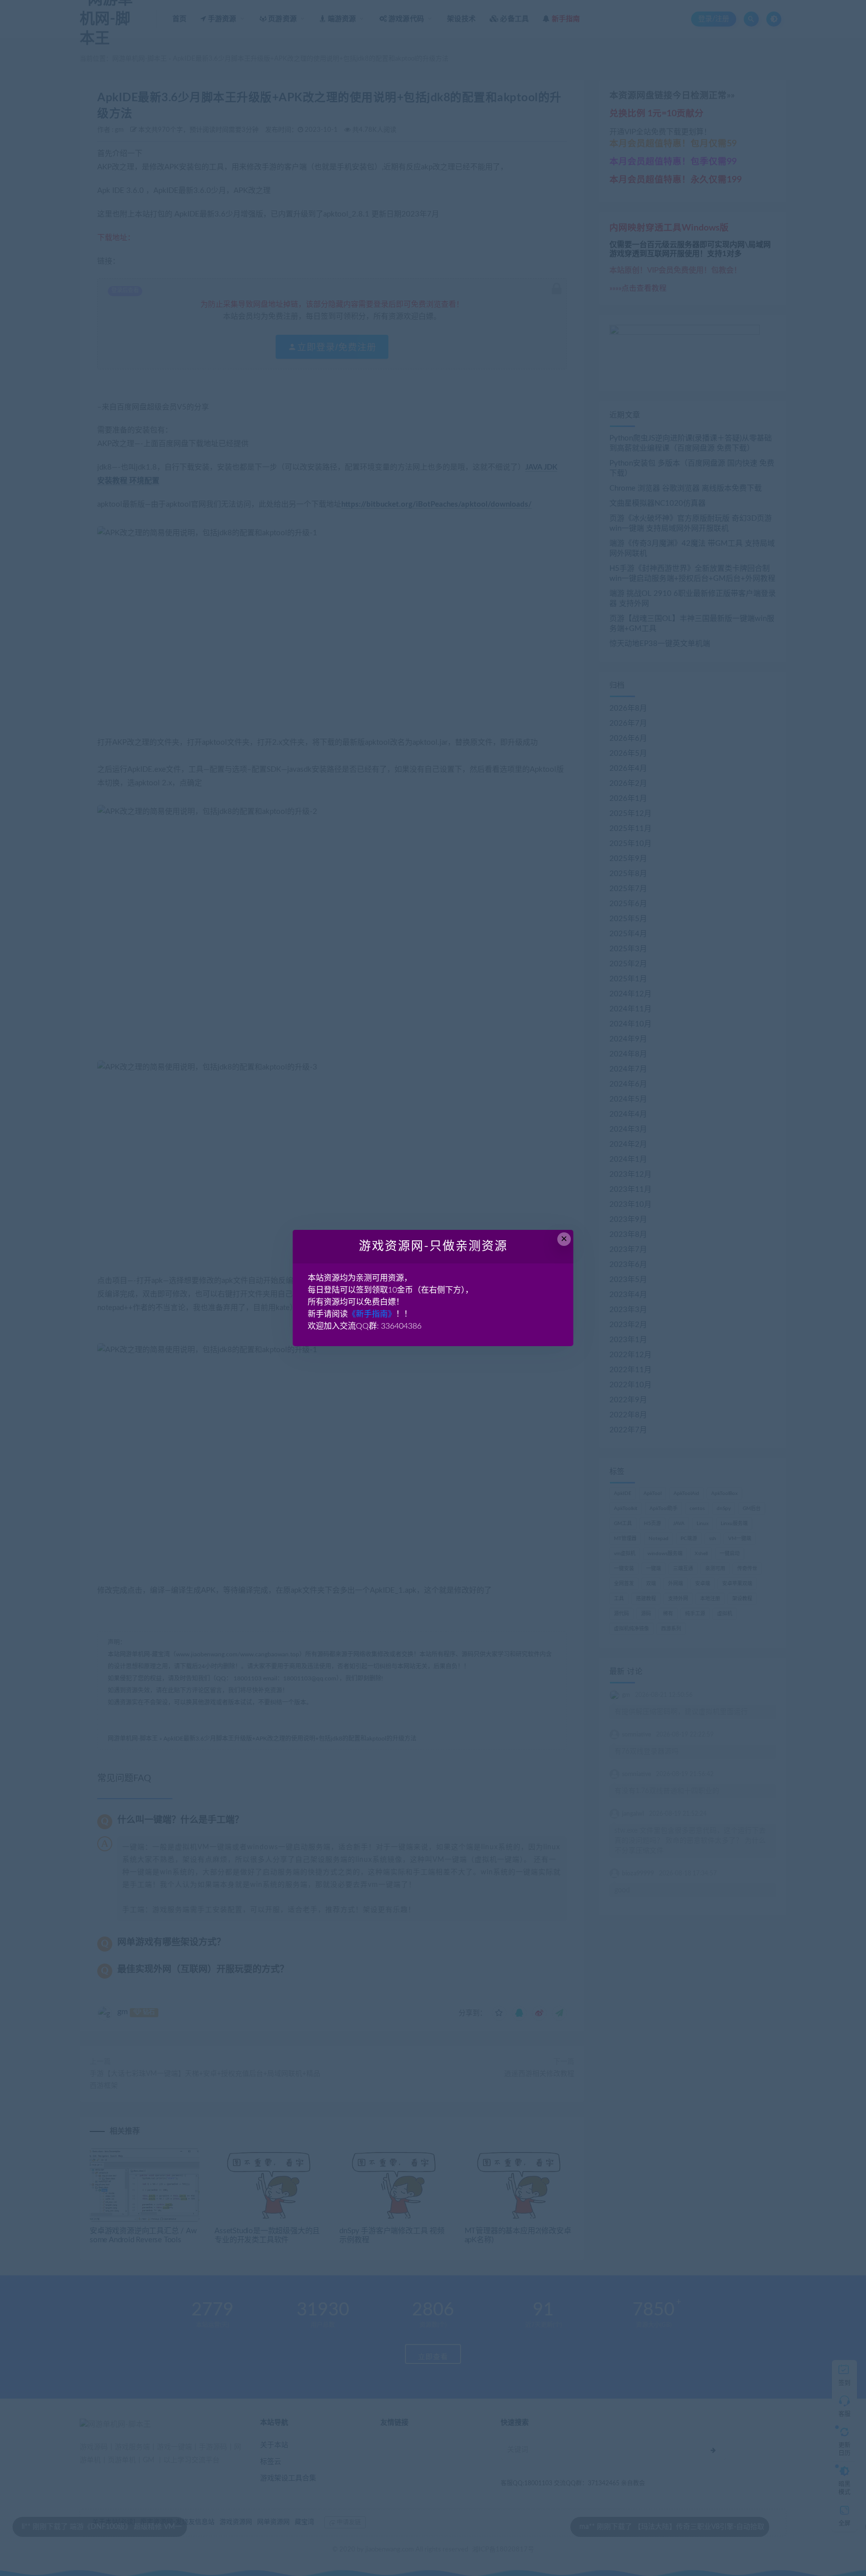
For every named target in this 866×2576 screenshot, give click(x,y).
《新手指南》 (372, 1314)
